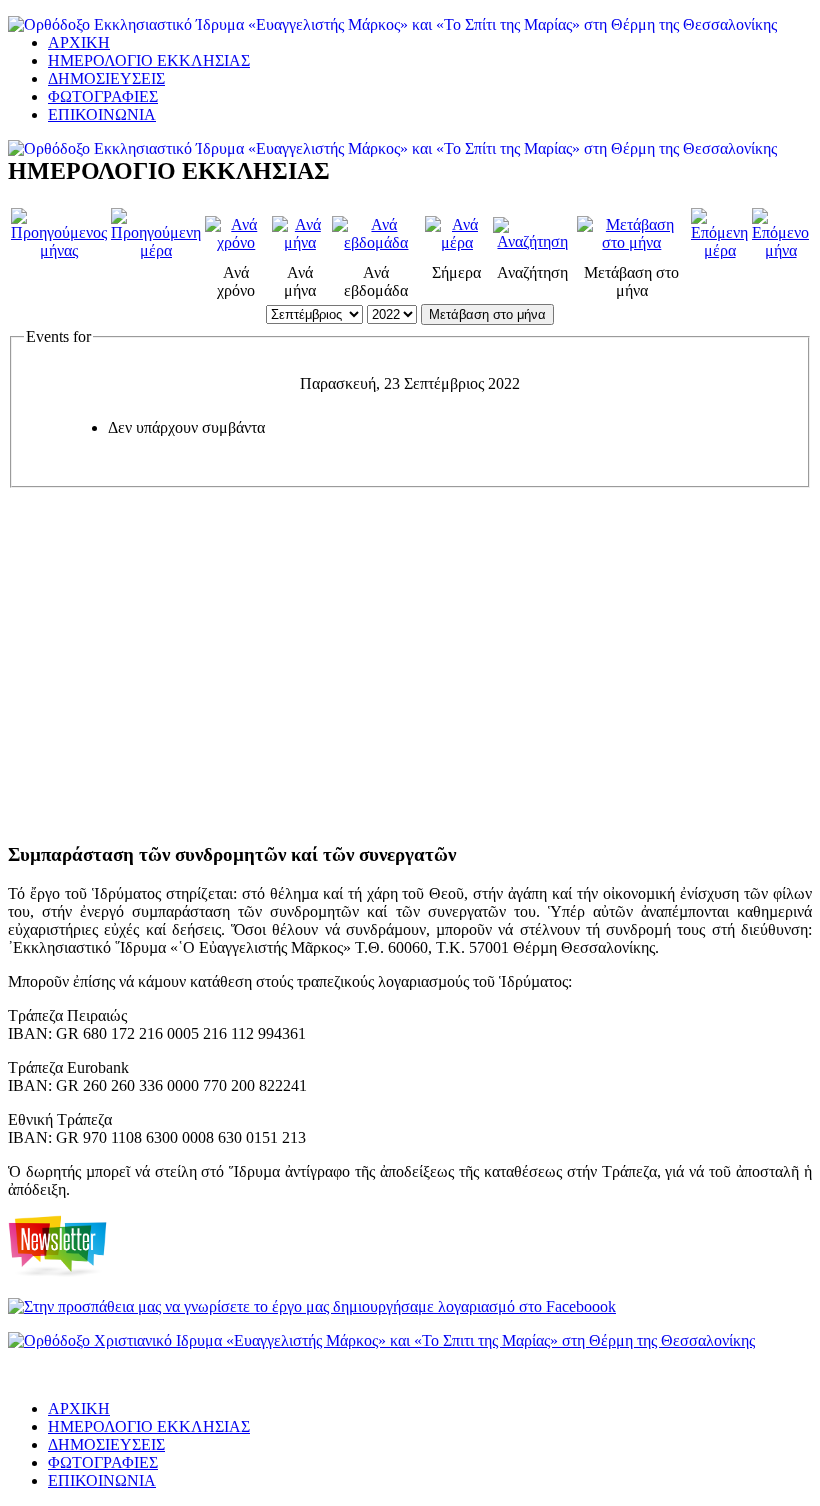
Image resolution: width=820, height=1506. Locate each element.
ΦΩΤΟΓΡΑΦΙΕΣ (103, 96)
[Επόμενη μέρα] (719, 250)
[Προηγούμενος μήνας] (59, 250)
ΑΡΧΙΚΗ (79, 42)
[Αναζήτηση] (533, 241)
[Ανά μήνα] (300, 242)
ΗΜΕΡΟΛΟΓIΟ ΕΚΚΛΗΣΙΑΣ (149, 60)
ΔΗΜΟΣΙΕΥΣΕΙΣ (106, 78)
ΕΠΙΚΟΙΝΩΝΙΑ (102, 114)
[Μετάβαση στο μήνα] (632, 242)
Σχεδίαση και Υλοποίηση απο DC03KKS (91, 1376)
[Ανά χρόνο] (236, 242)
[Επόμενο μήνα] (780, 250)
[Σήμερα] (457, 242)
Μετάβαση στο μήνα (487, 314)
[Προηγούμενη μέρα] (156, 250)
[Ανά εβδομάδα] (376, 242)
